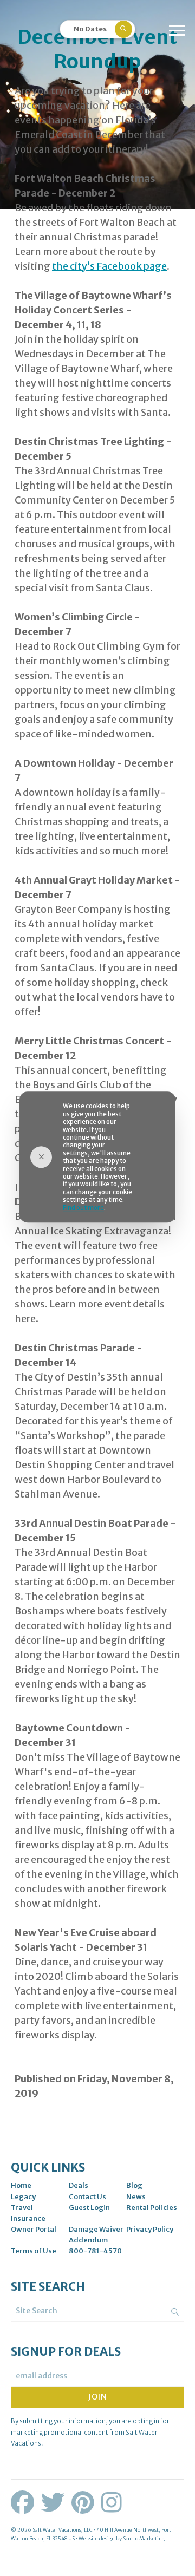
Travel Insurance (28, 2213)
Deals (79, 2185)
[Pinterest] (85, 2503)
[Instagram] (112, 2503)
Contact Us (87, 2197)
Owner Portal (34, 2229)
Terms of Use (34, 2251)
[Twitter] (55, 2503)
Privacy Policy (150, 2229)
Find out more (83, 1208)
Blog (134, 2185)
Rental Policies (152, 2208)
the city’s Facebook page (109, 266)
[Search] (175, 2312)
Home (21, 2185)
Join (98, 2397)
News (136, 2197)
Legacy (23, 2197)
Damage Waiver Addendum (96, 2235)
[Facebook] (25, 2503)
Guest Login (89, 2208)
